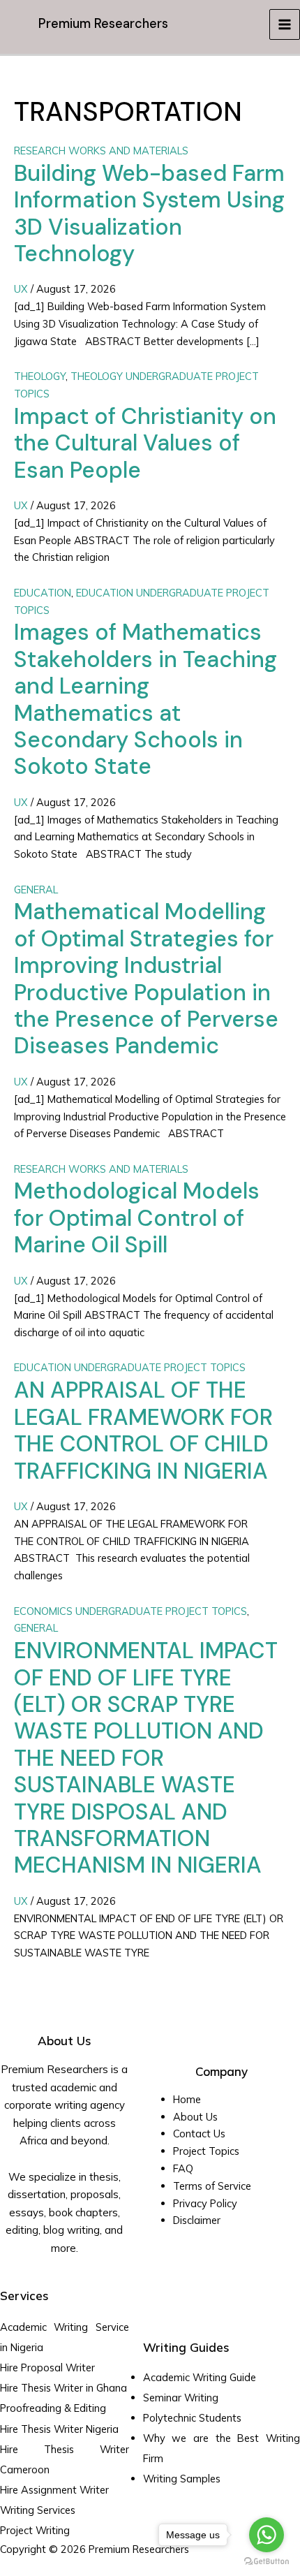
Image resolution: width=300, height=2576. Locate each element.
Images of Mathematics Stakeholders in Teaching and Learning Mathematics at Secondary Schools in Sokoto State (145, 699)
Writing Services (38, 2510)
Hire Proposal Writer (47, 2368)
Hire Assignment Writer (54, 2490)
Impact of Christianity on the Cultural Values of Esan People (145, 443)
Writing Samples (182, 2479)
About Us (195, 2117)
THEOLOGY (40, 376)
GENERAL (36, 890)
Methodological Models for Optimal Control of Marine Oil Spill (137, 1218)
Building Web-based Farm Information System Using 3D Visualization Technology (149, 213)
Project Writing (36, 2530)
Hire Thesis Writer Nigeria (59, 2429)
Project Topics (208, 2151)
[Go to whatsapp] (267, 2535)
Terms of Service (212, 2186)
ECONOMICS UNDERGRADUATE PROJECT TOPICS (130, 1611)
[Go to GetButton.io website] (267, 2562)
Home (187, 2099)
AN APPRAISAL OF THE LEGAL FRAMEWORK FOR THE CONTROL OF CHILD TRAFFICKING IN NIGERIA (143, 1430)
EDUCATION (43, 593)
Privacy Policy (205, 2203)
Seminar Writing (181, 2398)
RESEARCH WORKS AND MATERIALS (101, 151)
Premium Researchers (103, 24)
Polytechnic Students (192, 2418)
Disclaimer (197, 2220)
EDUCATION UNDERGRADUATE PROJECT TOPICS (130, 1367)
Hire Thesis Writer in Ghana (63, 2388)
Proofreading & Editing (53, 2408)
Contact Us (199, 2134)
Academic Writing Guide (200, 2377)
